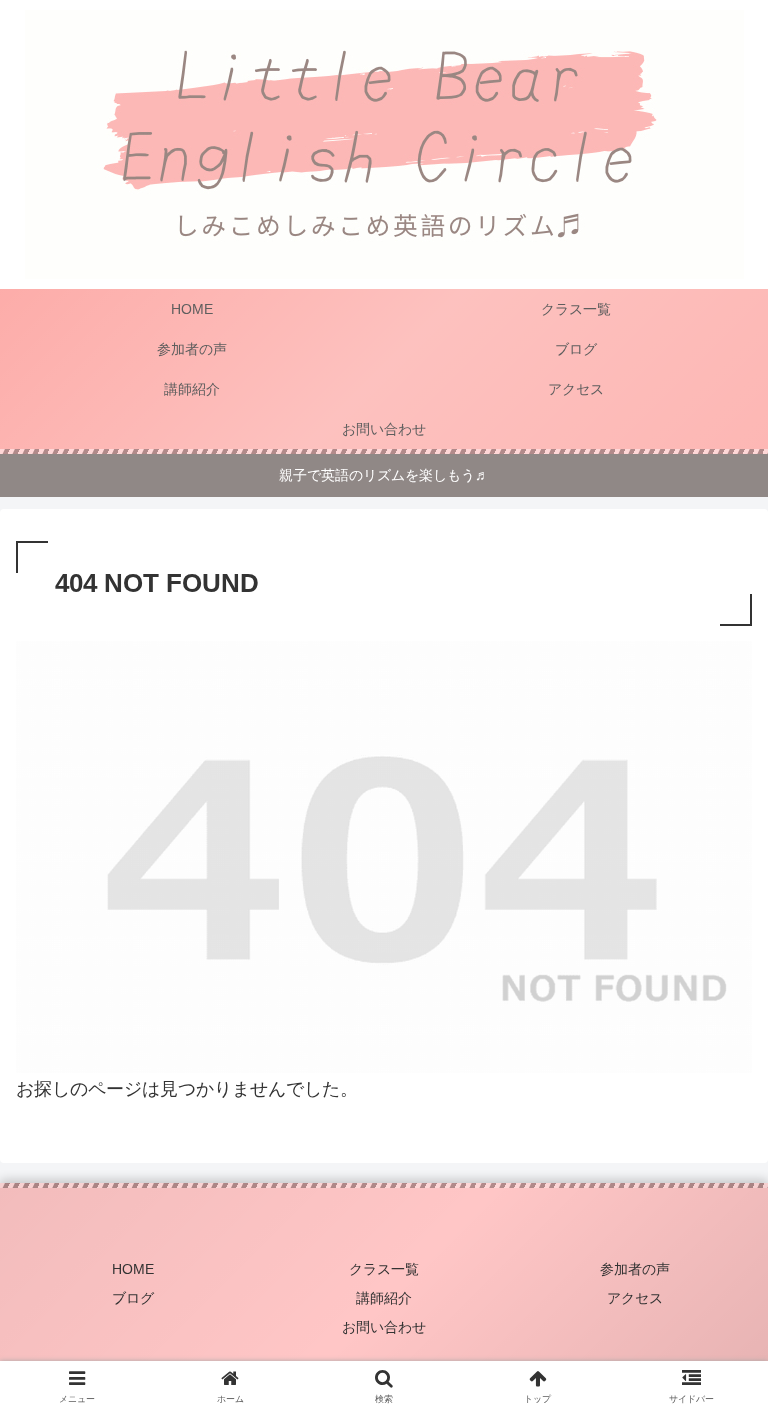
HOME (133, 1269)
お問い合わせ (384, 1327)
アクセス (635, 1298)
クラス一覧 (384, 1269)
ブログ (133, 1298)
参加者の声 (635, 1269)
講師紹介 (384, 1298)
